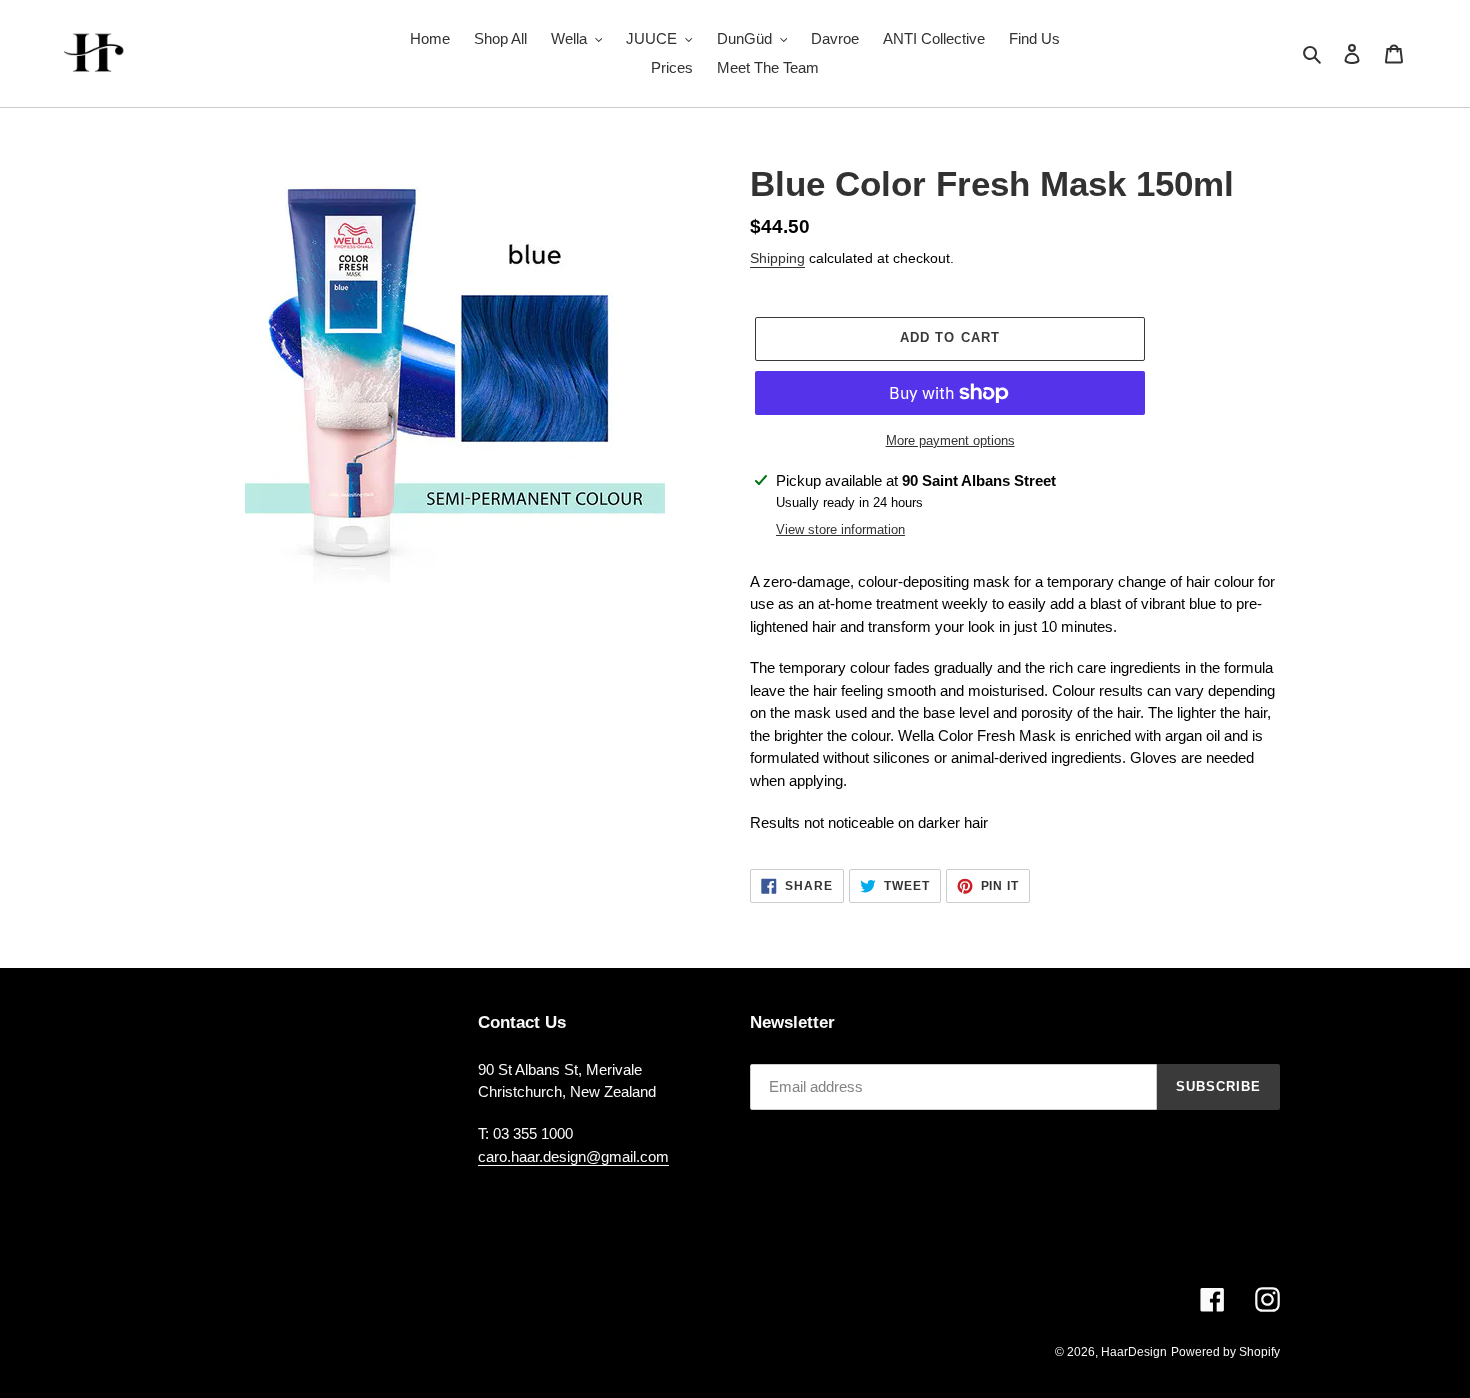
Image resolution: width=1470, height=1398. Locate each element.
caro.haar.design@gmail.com (573, 1156)
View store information (840, 529)
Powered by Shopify (1225, 1352)
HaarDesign (1134, 1352)
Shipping (777, 258)
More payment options (950, 440)
